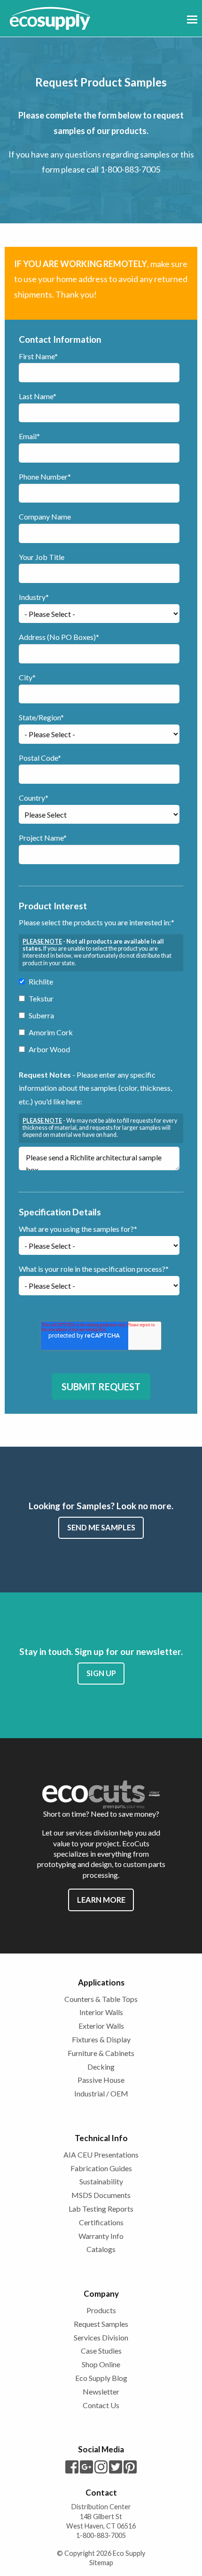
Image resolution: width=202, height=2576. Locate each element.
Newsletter (101, 2391)
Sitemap (101, 2563)
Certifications (101, 2222)
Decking (101, 2067)
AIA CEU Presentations (101, 2155)
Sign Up (101, 1673)
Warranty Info (101, 2236)
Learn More (101, 1900)
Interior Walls (101, 2012)
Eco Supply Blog (101, 2378)
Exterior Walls (101, 2026)
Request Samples (101, 2324)
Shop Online (101, 2364)
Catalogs (101, 2249)
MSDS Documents (101, 2195)
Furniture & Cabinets (101, 2053)
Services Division (101, 2337)
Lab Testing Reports (101, 2209)
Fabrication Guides (101, 2168)
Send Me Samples (101, 1527)
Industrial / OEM (101, 2093)
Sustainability (101, 2181)
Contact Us (101, 2405)
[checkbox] (99, 1017)
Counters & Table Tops (101, 1999)
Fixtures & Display (101, 2039)
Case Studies (101, 2351)
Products (101, 2310)
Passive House (101, 2080)
